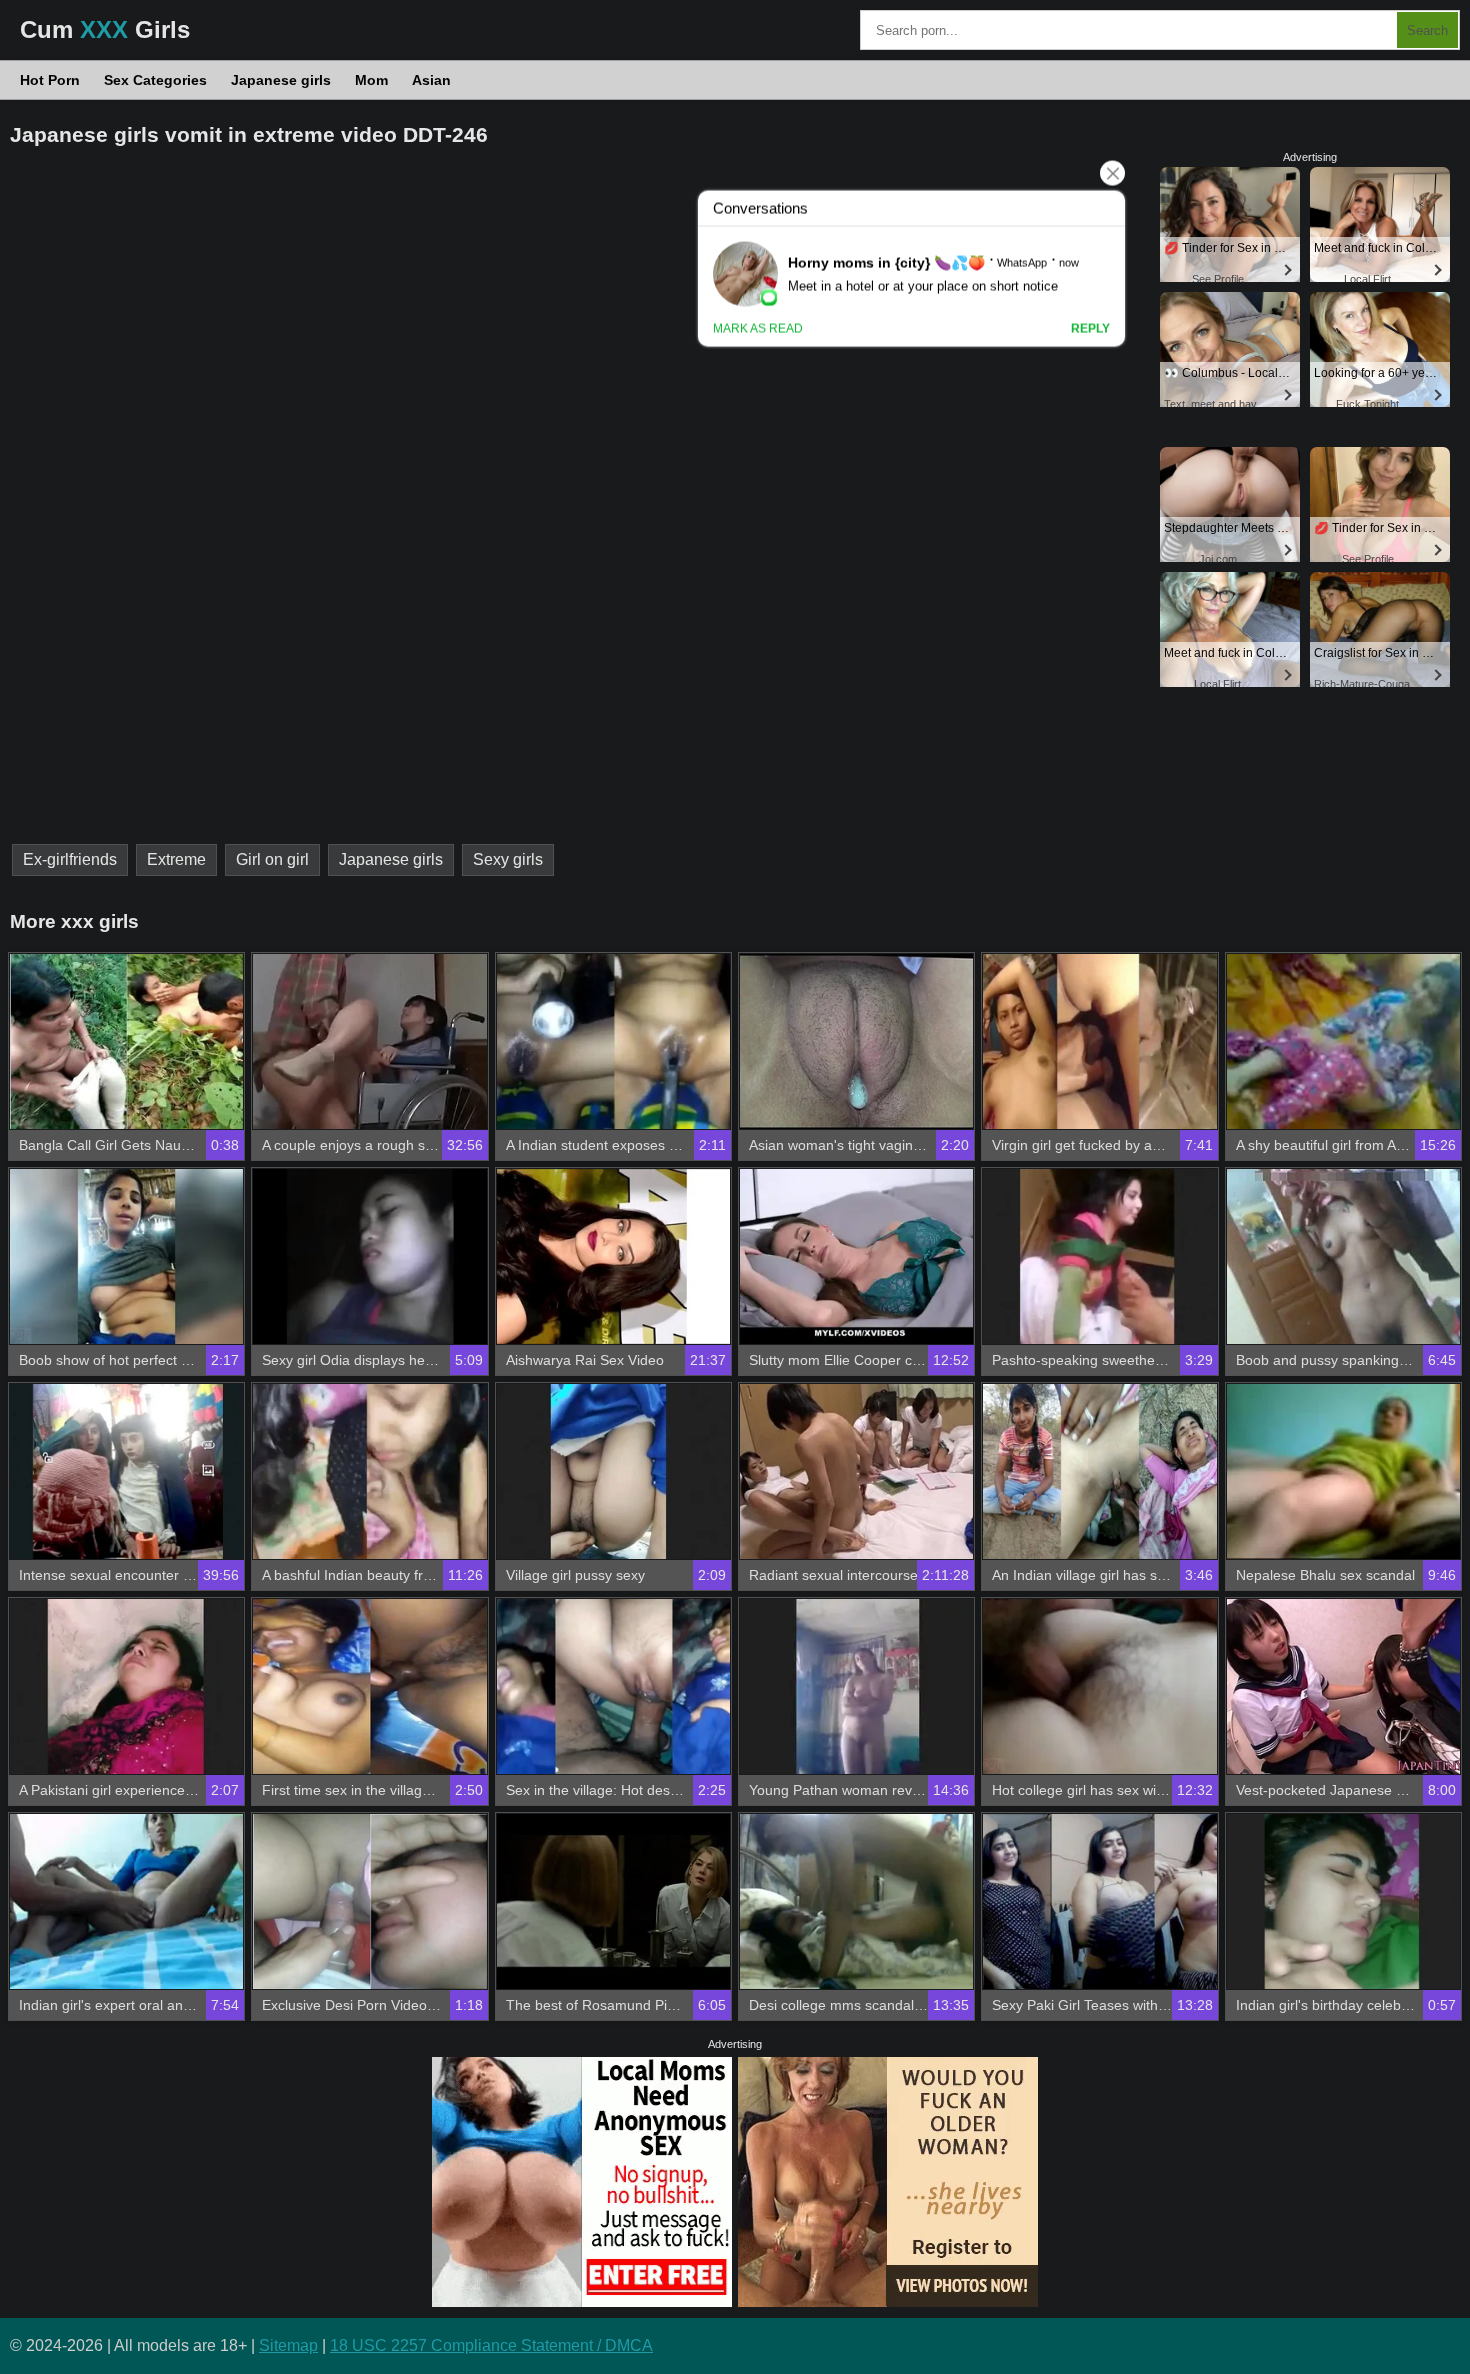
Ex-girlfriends (70, 859)
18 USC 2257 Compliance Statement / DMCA (491, 2345)
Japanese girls (281, 80)
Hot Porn (50, 80)
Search (1427, 30)
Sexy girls (508, 859)
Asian (431, 80)
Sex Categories (155, 80)
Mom (371, 80)
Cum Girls (105, 29)
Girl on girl (272, 859)
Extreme (176, 859)
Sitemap (288, 2345)
